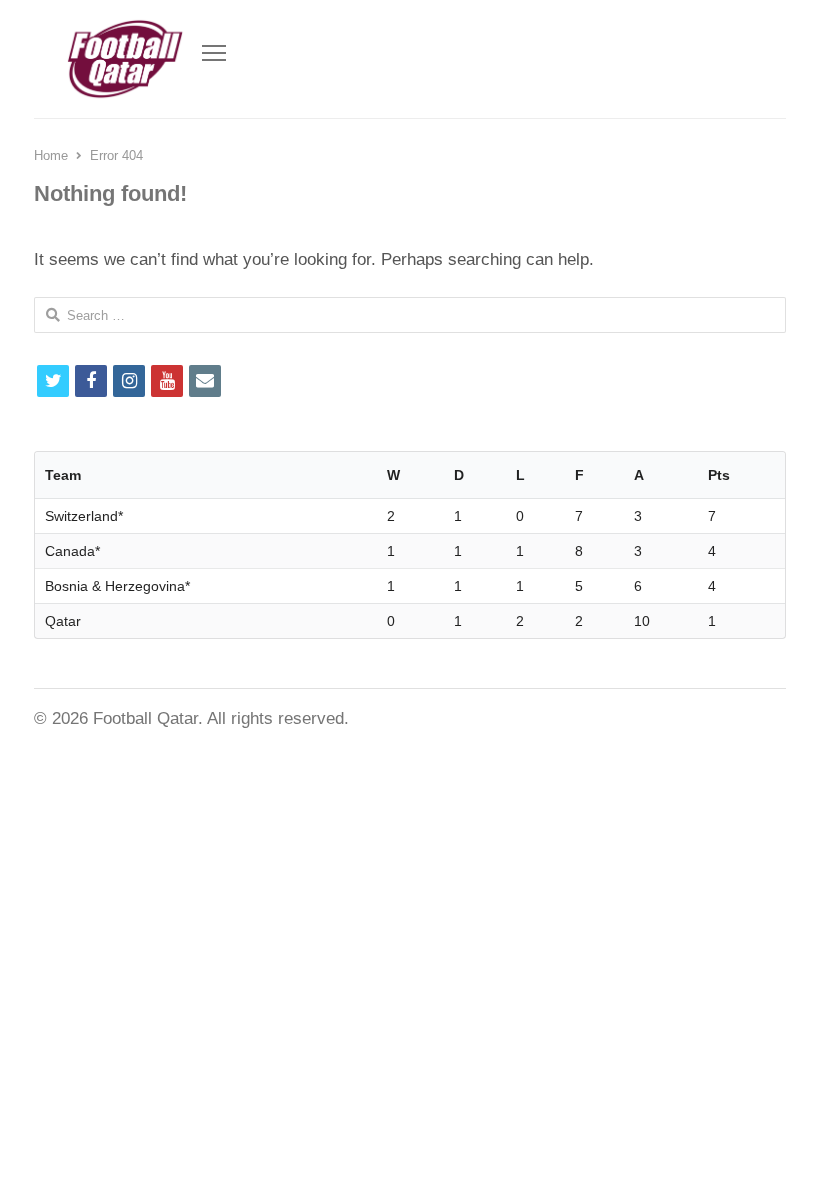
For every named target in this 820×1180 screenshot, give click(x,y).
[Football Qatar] (124, 59)
